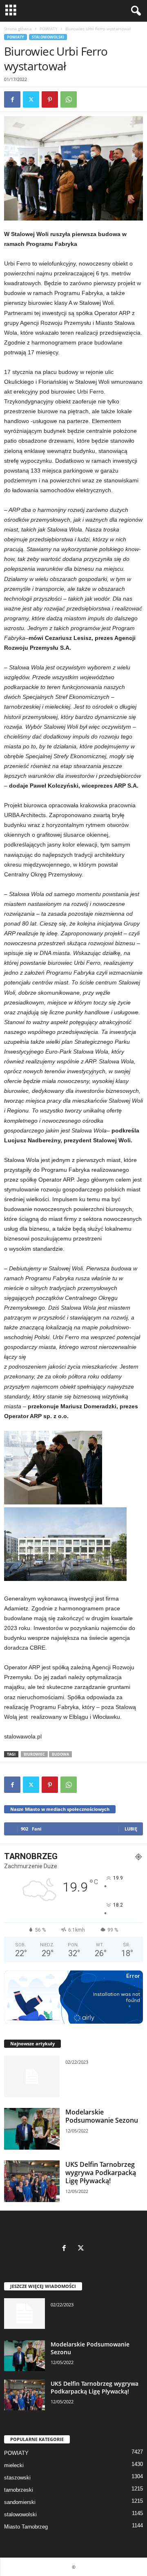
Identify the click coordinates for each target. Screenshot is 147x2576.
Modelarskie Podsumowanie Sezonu (102, 2116)
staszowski (17, 2478)
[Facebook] (12, 99)
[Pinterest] (50, 99)
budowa (60, 1754)
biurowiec (34, 1754)
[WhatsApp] (69, 99)
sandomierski (20, 2502)
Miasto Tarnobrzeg (26, 2527)
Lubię (131, 1829)
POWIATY (49, 29)
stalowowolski (48, 37)
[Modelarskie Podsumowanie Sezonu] (32, 2129)
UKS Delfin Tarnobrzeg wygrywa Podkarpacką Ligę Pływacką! (101, 2173)
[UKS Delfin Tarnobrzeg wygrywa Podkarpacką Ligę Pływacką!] (32, 2181)
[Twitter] (31, 99)
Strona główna (18, 29)
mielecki (14, 2465)
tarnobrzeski (19, 2490)
